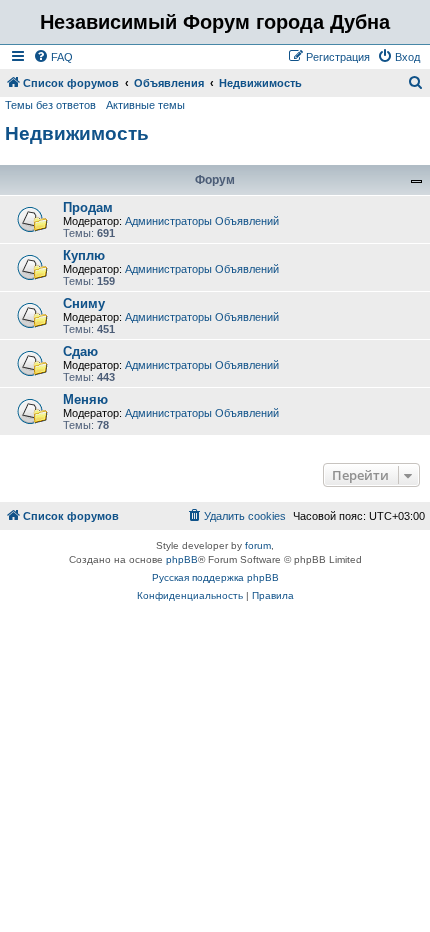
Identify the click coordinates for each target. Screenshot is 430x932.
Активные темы (145, 105)
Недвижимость (77, 133)
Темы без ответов (50, 105)
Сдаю (80, 351)
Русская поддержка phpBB (215, 577)
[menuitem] (53, 57)
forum (258, 545)
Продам (88, 207)
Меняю (85, 399)
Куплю (84, 255)
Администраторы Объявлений (202, 221)
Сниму (84, 303)
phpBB (182, 559)
